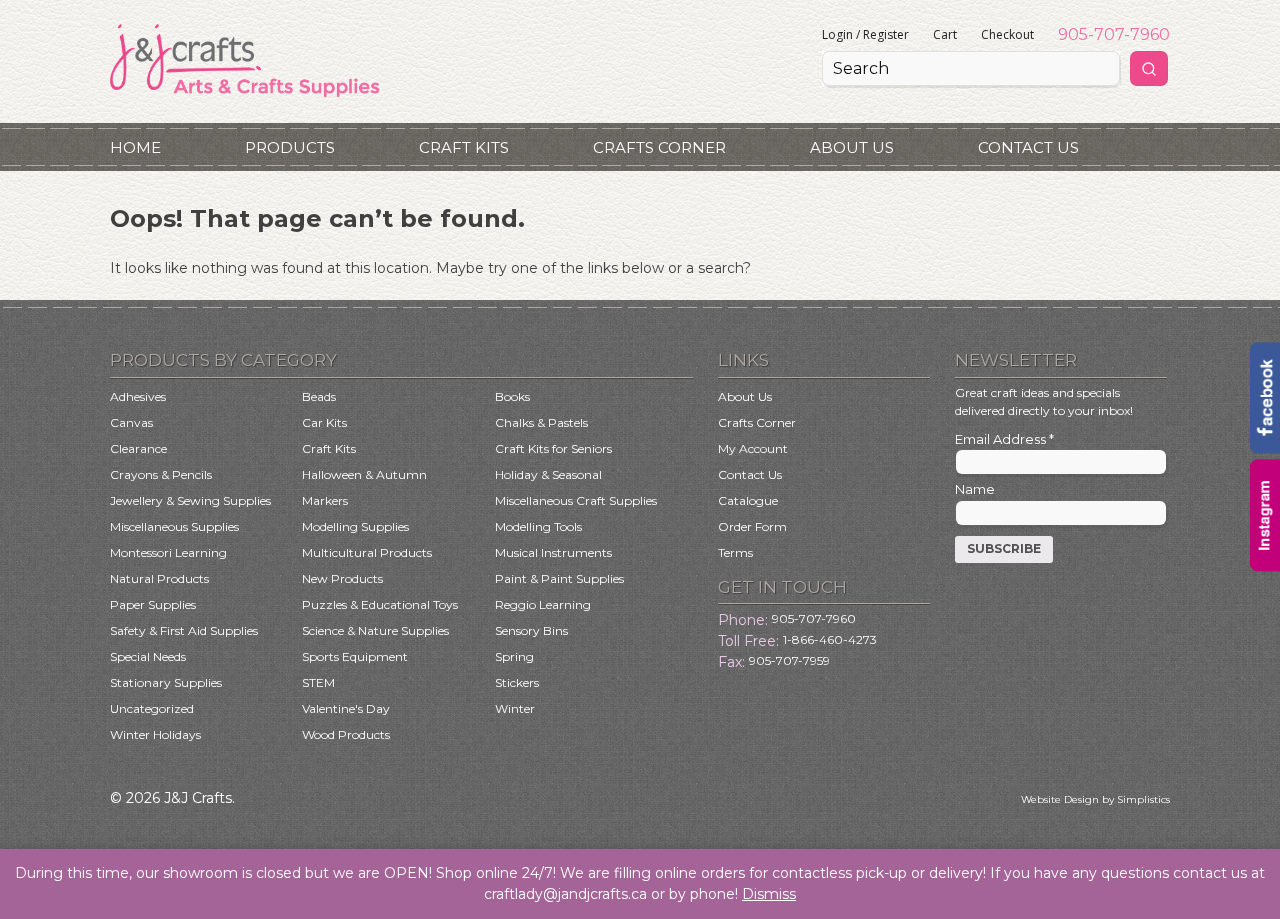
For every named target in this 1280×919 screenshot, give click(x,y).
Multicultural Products (367, 552)
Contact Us (1028, 147)
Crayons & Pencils (161, 474)
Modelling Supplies (355, 526)
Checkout (1007, 34)
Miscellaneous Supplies (174, 526)
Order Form (752, 526)
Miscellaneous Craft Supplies (576, 500)
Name (975, 489)
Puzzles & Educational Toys (380, 604)
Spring (514, 656)
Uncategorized (152, 708)
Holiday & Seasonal (548, 474)
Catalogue (748, 500)
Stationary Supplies (166, 682)
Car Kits (324, 422)
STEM (318, 682)
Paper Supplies (153, 604)
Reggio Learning (543, 604)
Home (135, 147)
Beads (319, 396)
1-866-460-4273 (830, 639)
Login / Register (865, 34)
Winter (515, 708)
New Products (342, 578)
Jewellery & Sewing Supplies (190, 500)
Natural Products (159, 578)
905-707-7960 (1114, 34)
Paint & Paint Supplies (559, 578)
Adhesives (138, 396)
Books (512, 396)
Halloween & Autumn (364, 474)
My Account (753, 448)
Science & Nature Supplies (375, 630)
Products (290, 147)
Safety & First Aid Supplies (184, 630)
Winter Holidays (155, 734)
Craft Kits (464, 147)
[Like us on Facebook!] (1265, 449)
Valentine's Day (346, 708)
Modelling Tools (538, 526)
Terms (735, 552)
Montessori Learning (168, 552)
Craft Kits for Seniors (553, 448)
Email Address (1004, 439)
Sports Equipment (355, 656)
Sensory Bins (531, 630)
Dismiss (769, 894)
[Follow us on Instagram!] (1265, 566)
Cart (945, 34)
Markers (325, 500)
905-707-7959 (789, 660)
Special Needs (148, 656)
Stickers (517, 682)
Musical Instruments (553, 552)
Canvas (131, 422)
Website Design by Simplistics (1095, 799)
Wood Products (346, 734)
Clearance (138, 448)
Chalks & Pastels (541, 422)
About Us (852, 147)
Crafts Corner (659, 147)
